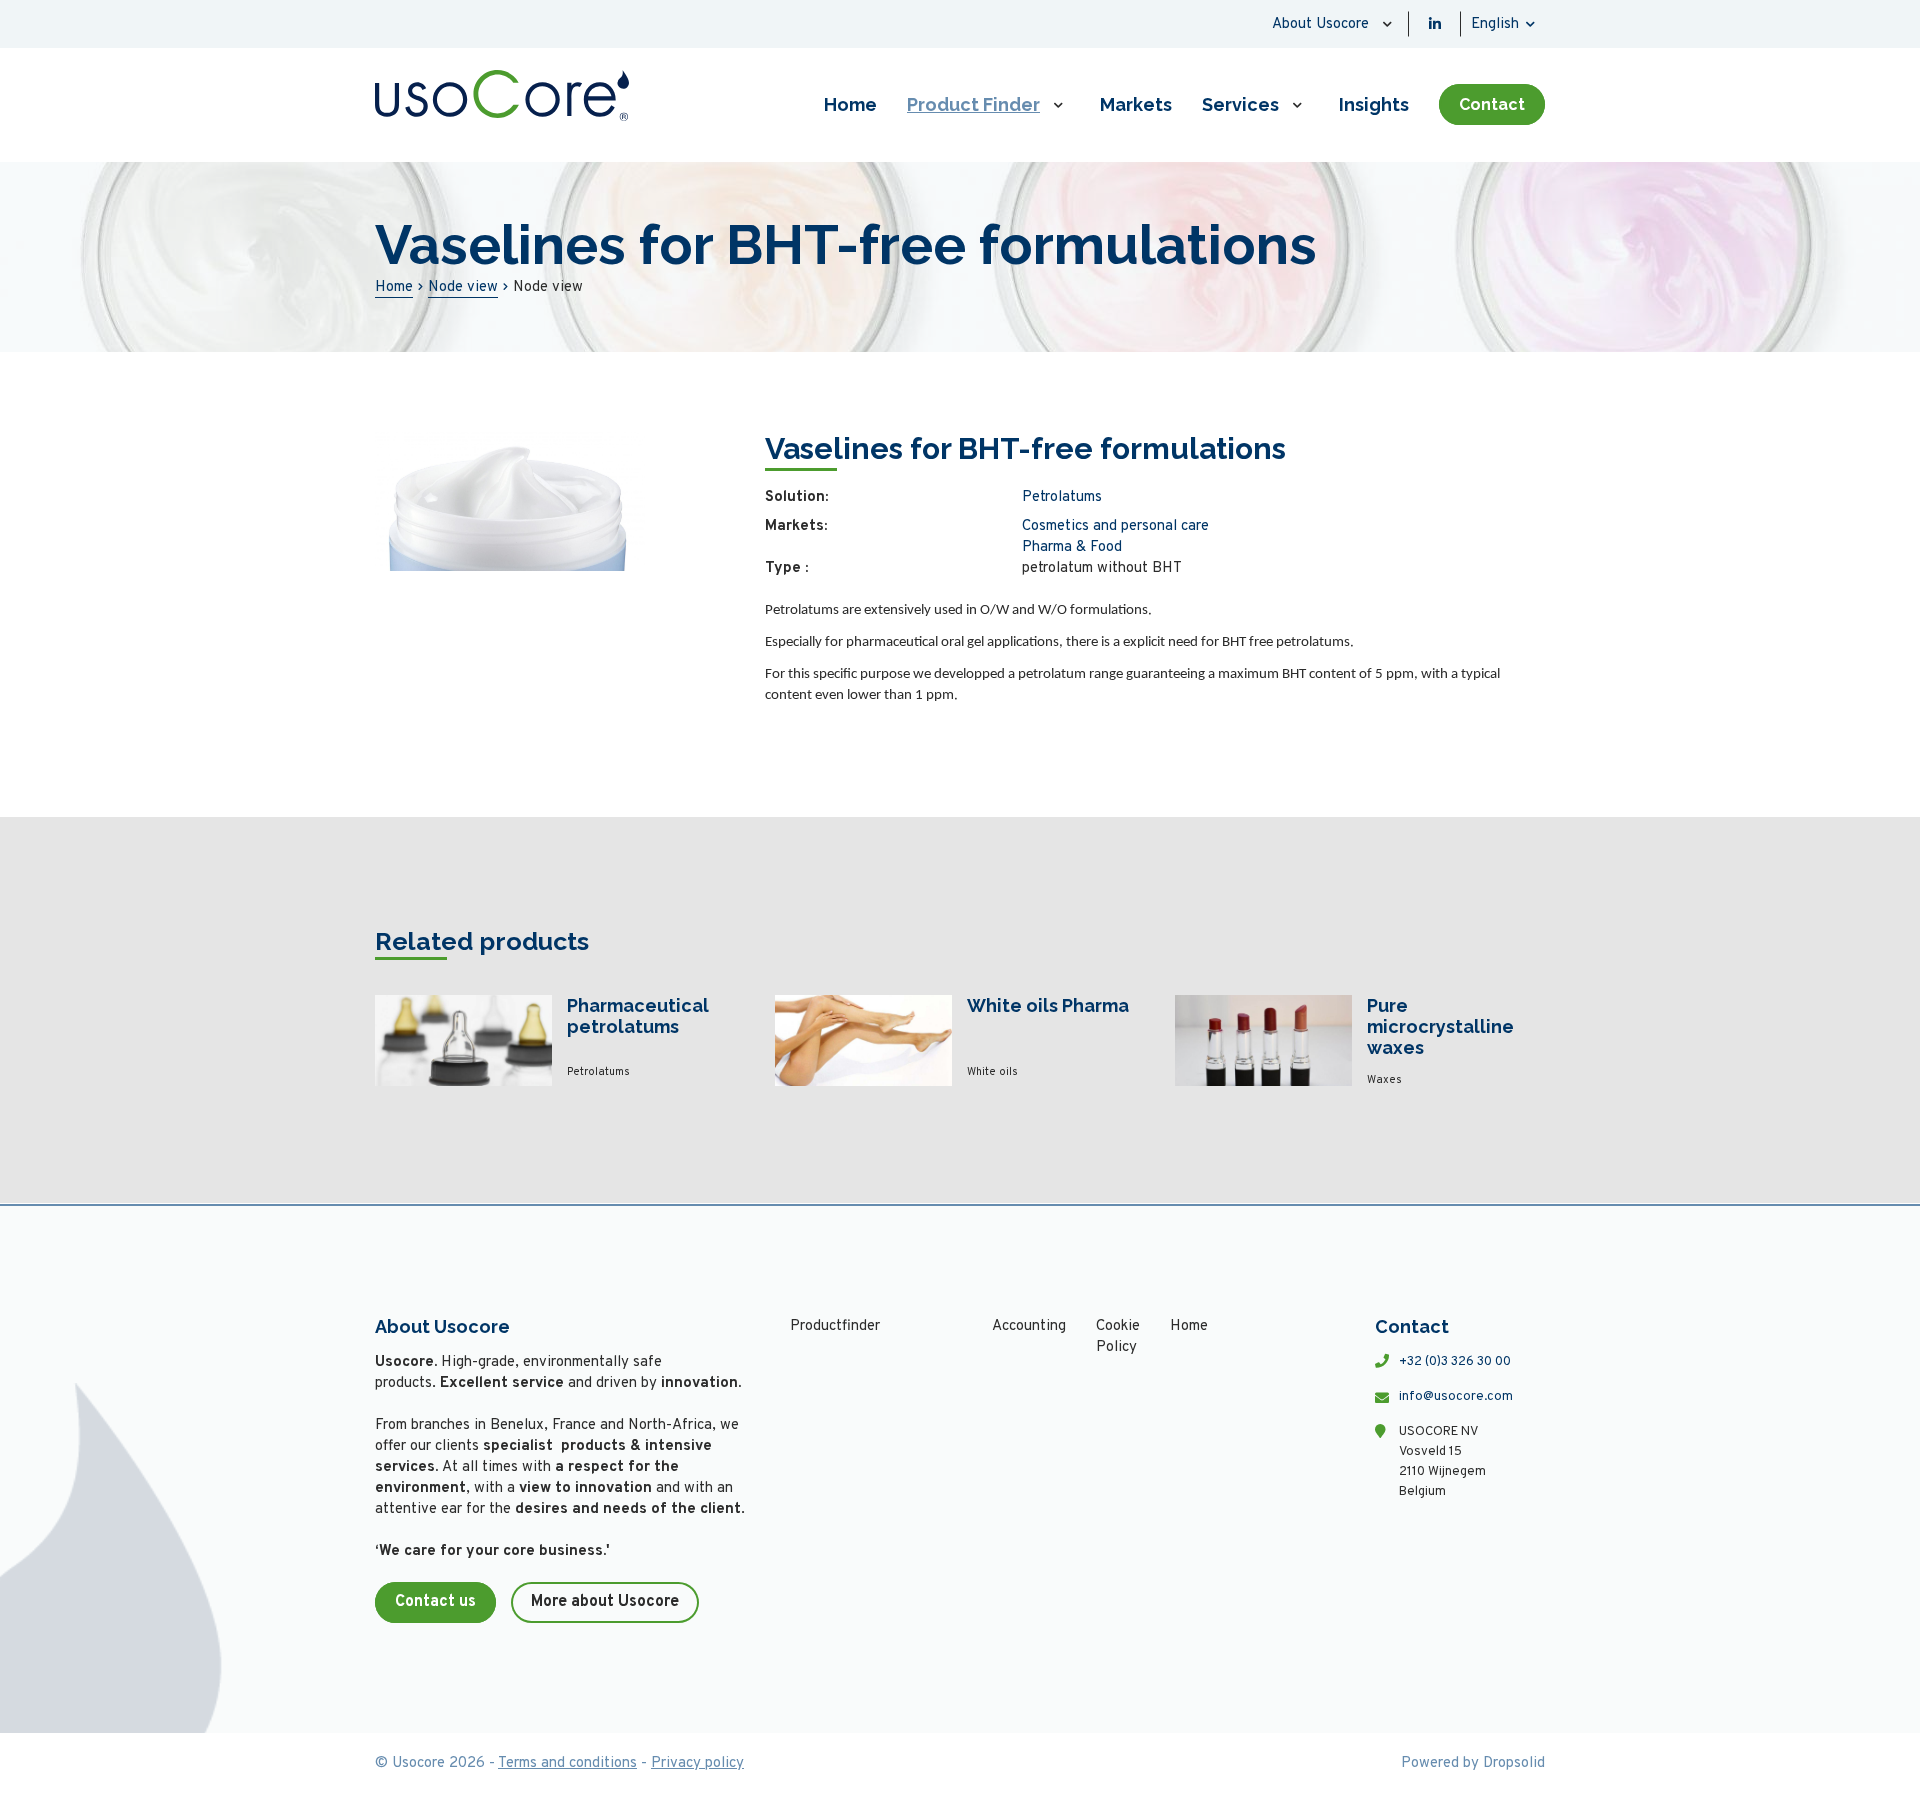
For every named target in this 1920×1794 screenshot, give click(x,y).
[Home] (502, 95)
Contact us (435, 1602)
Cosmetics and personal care (1115, 526)
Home (850, 104)
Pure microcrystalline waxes (1440, 1026)
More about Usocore (605, 1602)
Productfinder (835, 1326)
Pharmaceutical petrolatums (638, 1016)
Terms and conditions (567, 1763)
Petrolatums (1062, 497)
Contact (1492, 104)
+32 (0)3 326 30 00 (1455, 1362)
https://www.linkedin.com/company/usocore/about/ (1435, 24)
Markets (1136, 104)
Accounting (1029, 1326)
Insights (1374, 104)
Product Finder (973, 104)
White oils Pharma (1048, 1005)
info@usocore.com (1456, 1397)
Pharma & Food (1072, 547)
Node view (463, 287)
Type (786, 568)
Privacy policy (697, 1763)
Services (1240, 104)
